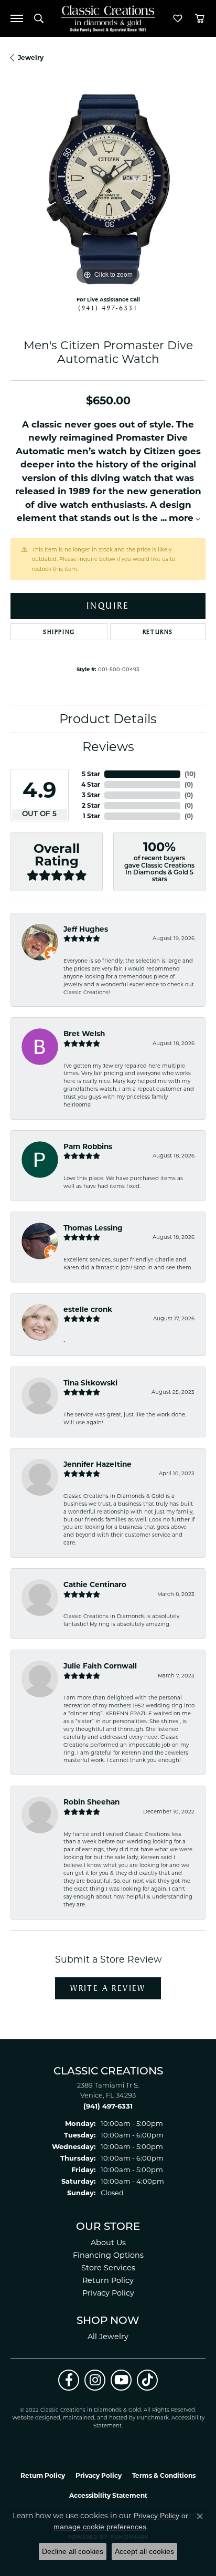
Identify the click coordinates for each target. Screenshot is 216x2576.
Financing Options (108, 2255)
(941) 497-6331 (108, 308)
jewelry (31, 58)
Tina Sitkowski (90, 1383)
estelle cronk (88, 1309)
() (190, 774)
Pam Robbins (88, 1146)
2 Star (91, 805)
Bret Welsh (84, 1034)
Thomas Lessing (93, 1228)
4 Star (91, 784)
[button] (39, 18)
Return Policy (108, 2280)
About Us (108, 2243)
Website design (33, 2418)
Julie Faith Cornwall (100, 1666)
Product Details (108, 719)
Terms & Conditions (164, 2475)
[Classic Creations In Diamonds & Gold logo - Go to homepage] (108, 19)
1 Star (91, 816)
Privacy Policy (108, 2293)
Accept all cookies (144, 2551)
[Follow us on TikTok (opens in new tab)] (147, 2380)
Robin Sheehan (91, 1802)
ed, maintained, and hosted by (95, 2418)
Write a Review (108, 1988)
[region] (108, 190)
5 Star (91, 774)
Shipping (59, 632)
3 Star (91, 795)
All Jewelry (108, 2337)
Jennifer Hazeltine (98, 1464)
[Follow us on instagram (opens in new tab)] (95, 2380)
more (182, 518)
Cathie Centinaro (95, 1584)
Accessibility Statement (108, 2495)
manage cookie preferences (100, 2527)
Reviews (108, 747)
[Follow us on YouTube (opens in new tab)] (121, 2380)
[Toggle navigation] (17, 18)
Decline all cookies (73, 2551)
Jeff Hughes (86, 929)
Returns (158, 632)
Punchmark (153, 2418)
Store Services (108, 2268)
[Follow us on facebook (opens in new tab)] (69, 2380)
